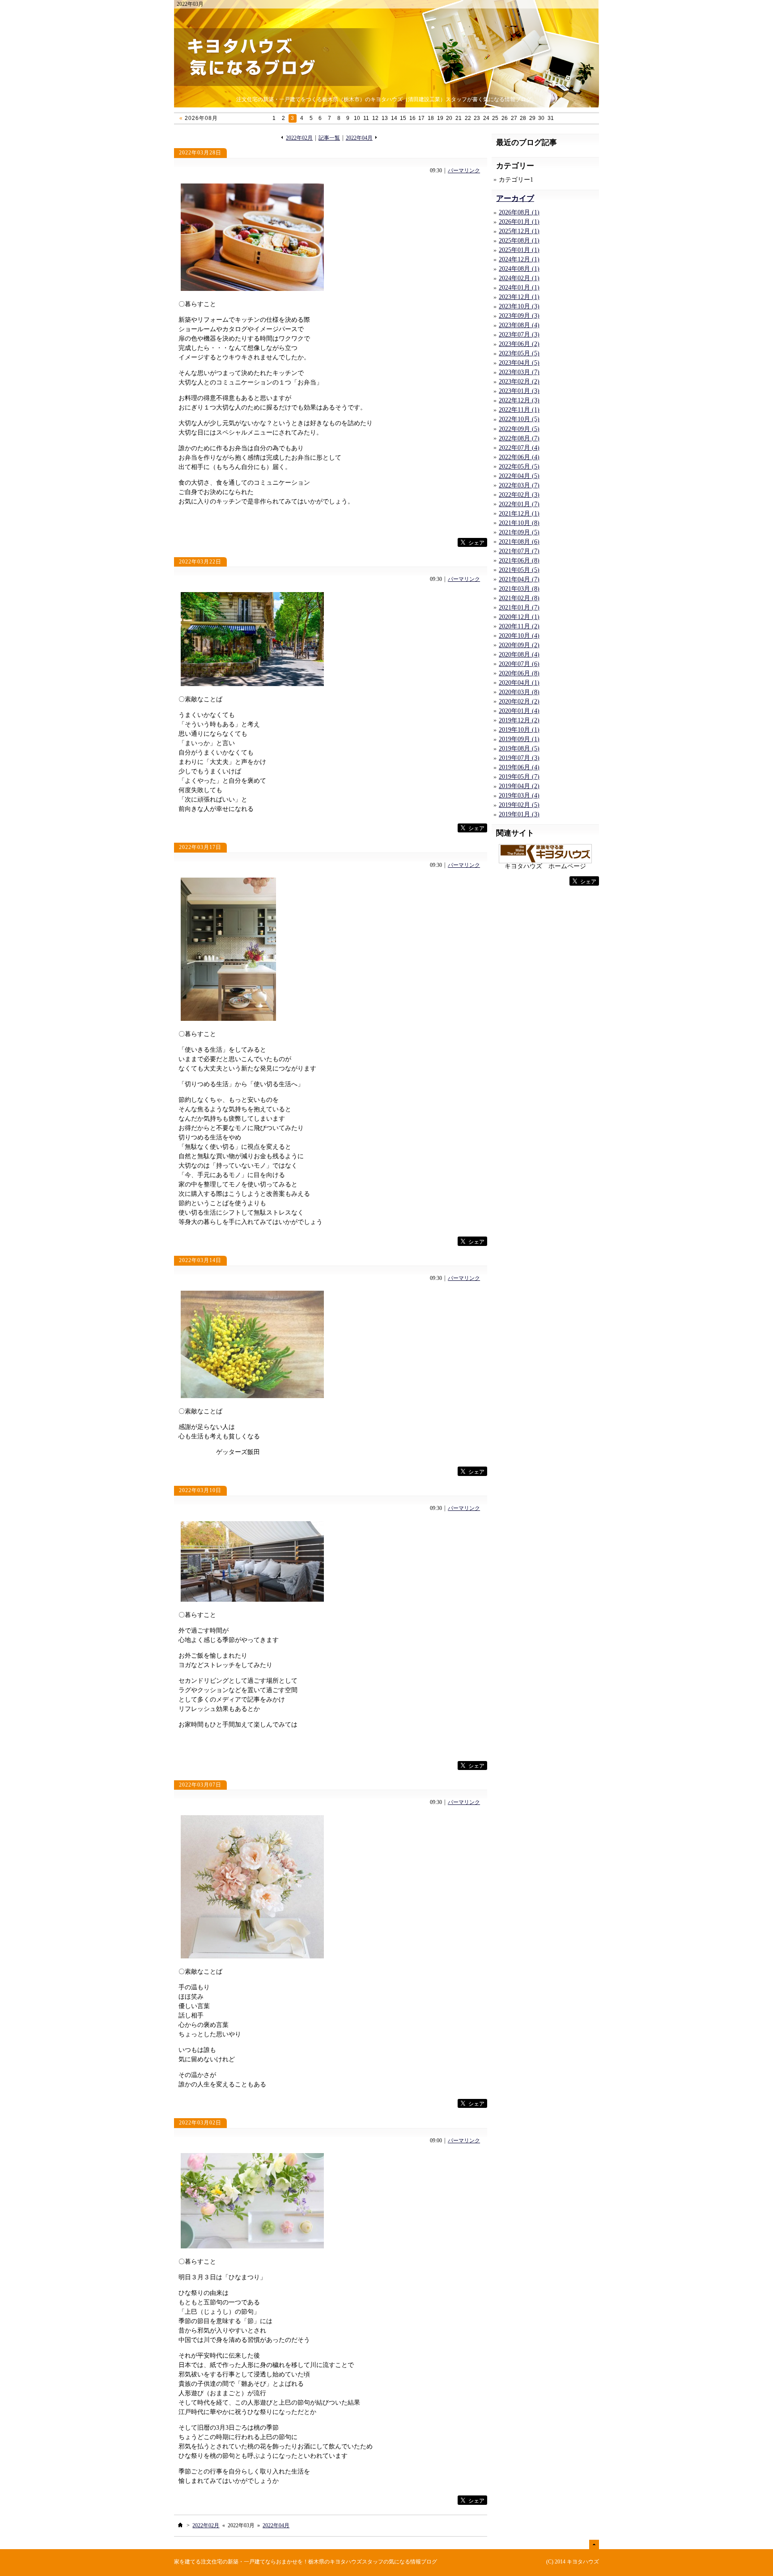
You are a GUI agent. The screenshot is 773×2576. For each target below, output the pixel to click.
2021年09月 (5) (519, 532)
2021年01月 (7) (519, 608)
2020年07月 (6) (519, 664)
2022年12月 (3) (519, 400)
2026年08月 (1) (519, 212)
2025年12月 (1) (519, 231)
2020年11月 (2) (519, 626)
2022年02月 (299, 138)
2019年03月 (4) (519, 795)
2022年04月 (359, 138)
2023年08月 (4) (519, 325)
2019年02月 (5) (519, 805)
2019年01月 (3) (519, 814)
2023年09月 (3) (519, 316)
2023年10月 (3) (519, 306)
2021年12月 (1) (519, 514)
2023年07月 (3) (519, 335)
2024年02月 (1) (519, 278)
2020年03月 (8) (519, 692)
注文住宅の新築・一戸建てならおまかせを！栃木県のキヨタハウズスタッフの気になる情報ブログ (319, 2562)
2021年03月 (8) (519, 589)
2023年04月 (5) (519, 363)
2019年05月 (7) (519, 777)
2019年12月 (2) (519, 720)
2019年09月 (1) (519, 739)
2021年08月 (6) (519, 542)
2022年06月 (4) (519, 457)
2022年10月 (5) (519, 419)
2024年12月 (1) (519, 259)
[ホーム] (180, 2525)
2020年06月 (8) (519, 673)
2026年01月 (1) (519, 222)
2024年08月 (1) (519, 269)
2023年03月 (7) (519, 372)
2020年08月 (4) (519, 655)
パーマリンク (464, 171)
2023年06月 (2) (519, 344)
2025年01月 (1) (519, 250)
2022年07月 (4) (519, 448)
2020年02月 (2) (519, 702)
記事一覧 (329, 138)
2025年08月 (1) (519, 241)
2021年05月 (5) (519, 570)
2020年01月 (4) (519, 711)
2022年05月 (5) (519, 467)
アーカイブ (515, 198)
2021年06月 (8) (519, 561)
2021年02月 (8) (519, 598)
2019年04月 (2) (519, 786)
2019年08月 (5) (519, 748)
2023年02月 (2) (519, 382)
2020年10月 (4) (519, 636)
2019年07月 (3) (519, 758)
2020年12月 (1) (519, 617)
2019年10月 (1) (519, 730)
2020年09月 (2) (519, 645)
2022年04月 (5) (519, 476)
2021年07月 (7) (519, 551)
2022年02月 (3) (519, 495)
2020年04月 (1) (519, 683)
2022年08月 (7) (519, 438)
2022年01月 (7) (519, 504)
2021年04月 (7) (519, 579)
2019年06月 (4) (519, 767)
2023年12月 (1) (519, 297)
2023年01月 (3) (519, 391)
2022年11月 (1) (519, 410)
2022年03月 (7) (519, 485)
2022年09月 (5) (519, 429)
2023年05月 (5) (519, 353)
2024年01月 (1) (519, 288)
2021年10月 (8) (519, 523)
